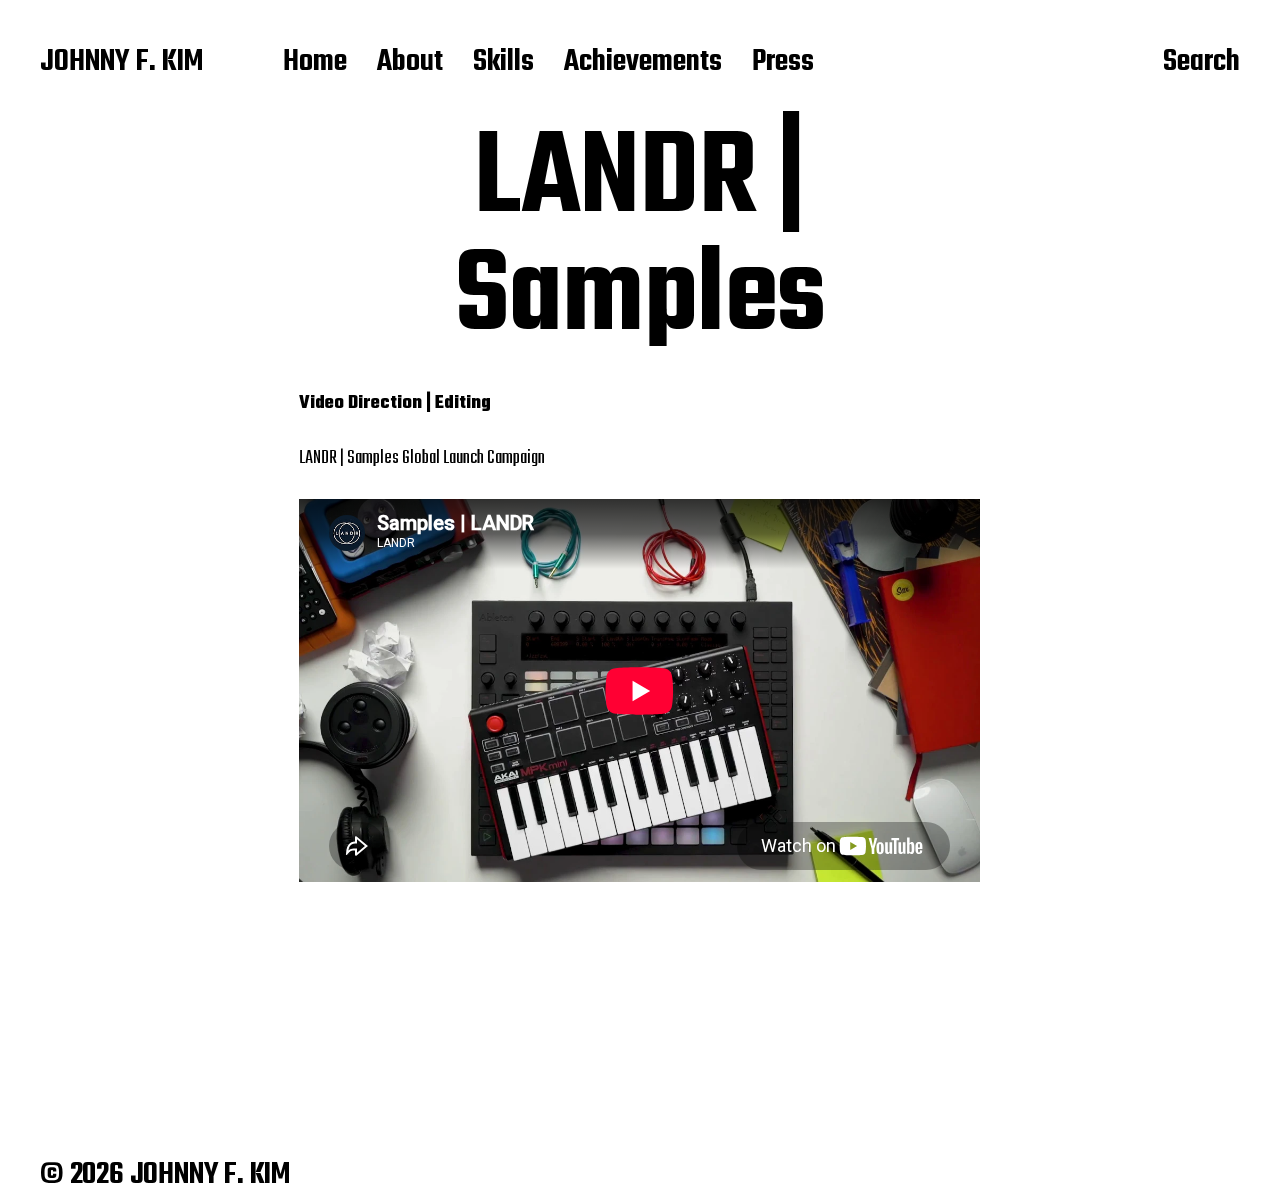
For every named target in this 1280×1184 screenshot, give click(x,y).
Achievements (643, 63)
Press (783, 63)
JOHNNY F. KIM (121, 63)
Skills (503, 63)
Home (315, 63)
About (410, 63)
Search (1201, 63)
